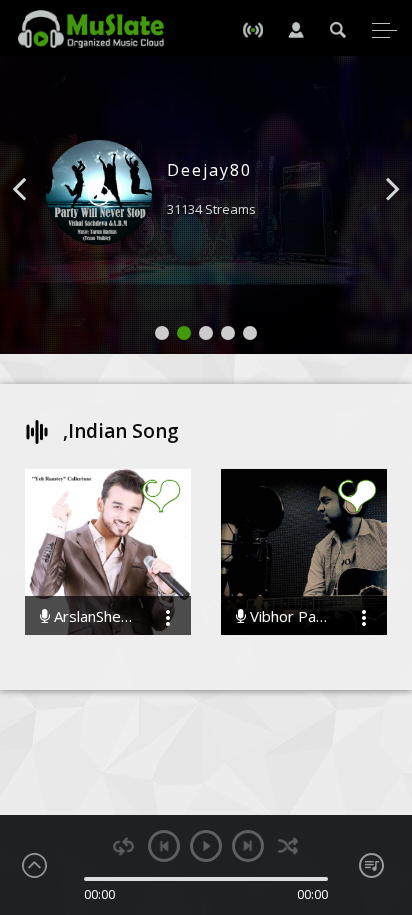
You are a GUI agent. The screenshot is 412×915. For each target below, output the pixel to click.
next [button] (248, 846)
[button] (42, 219)
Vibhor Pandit (289, 616)
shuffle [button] (288, 846)
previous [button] (164, 846)
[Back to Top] (382, 785)
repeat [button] (123, 846)
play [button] (206, 846)
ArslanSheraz (93, 616)
